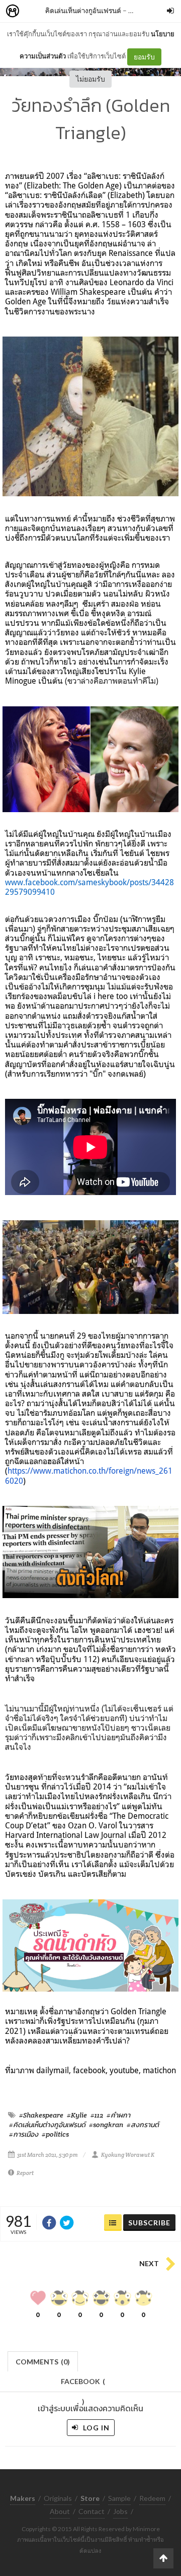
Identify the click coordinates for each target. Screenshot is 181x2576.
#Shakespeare (41, 2115)
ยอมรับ (144, 57)
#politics (55, 2134)
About (60, 2511)
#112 (97, 2115)
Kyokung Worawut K (128, 2155)
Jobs (120, 2511)
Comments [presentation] (43, 2362)
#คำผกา (118, 2115)
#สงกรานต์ (143, 2125)
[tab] (43, 2361)
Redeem (152, 2498)
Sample (119, 2498)
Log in (95, 2428)
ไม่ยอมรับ (90, 79)
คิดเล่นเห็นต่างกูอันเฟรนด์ (83, 10)
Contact (92, 2511)
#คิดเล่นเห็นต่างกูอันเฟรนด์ (47, 2125)
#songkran (106, 2125)
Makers (35, 11)
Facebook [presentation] (83, 2384)
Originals (58, 2498)
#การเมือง (24, 2134)
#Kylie (77, 2115)
